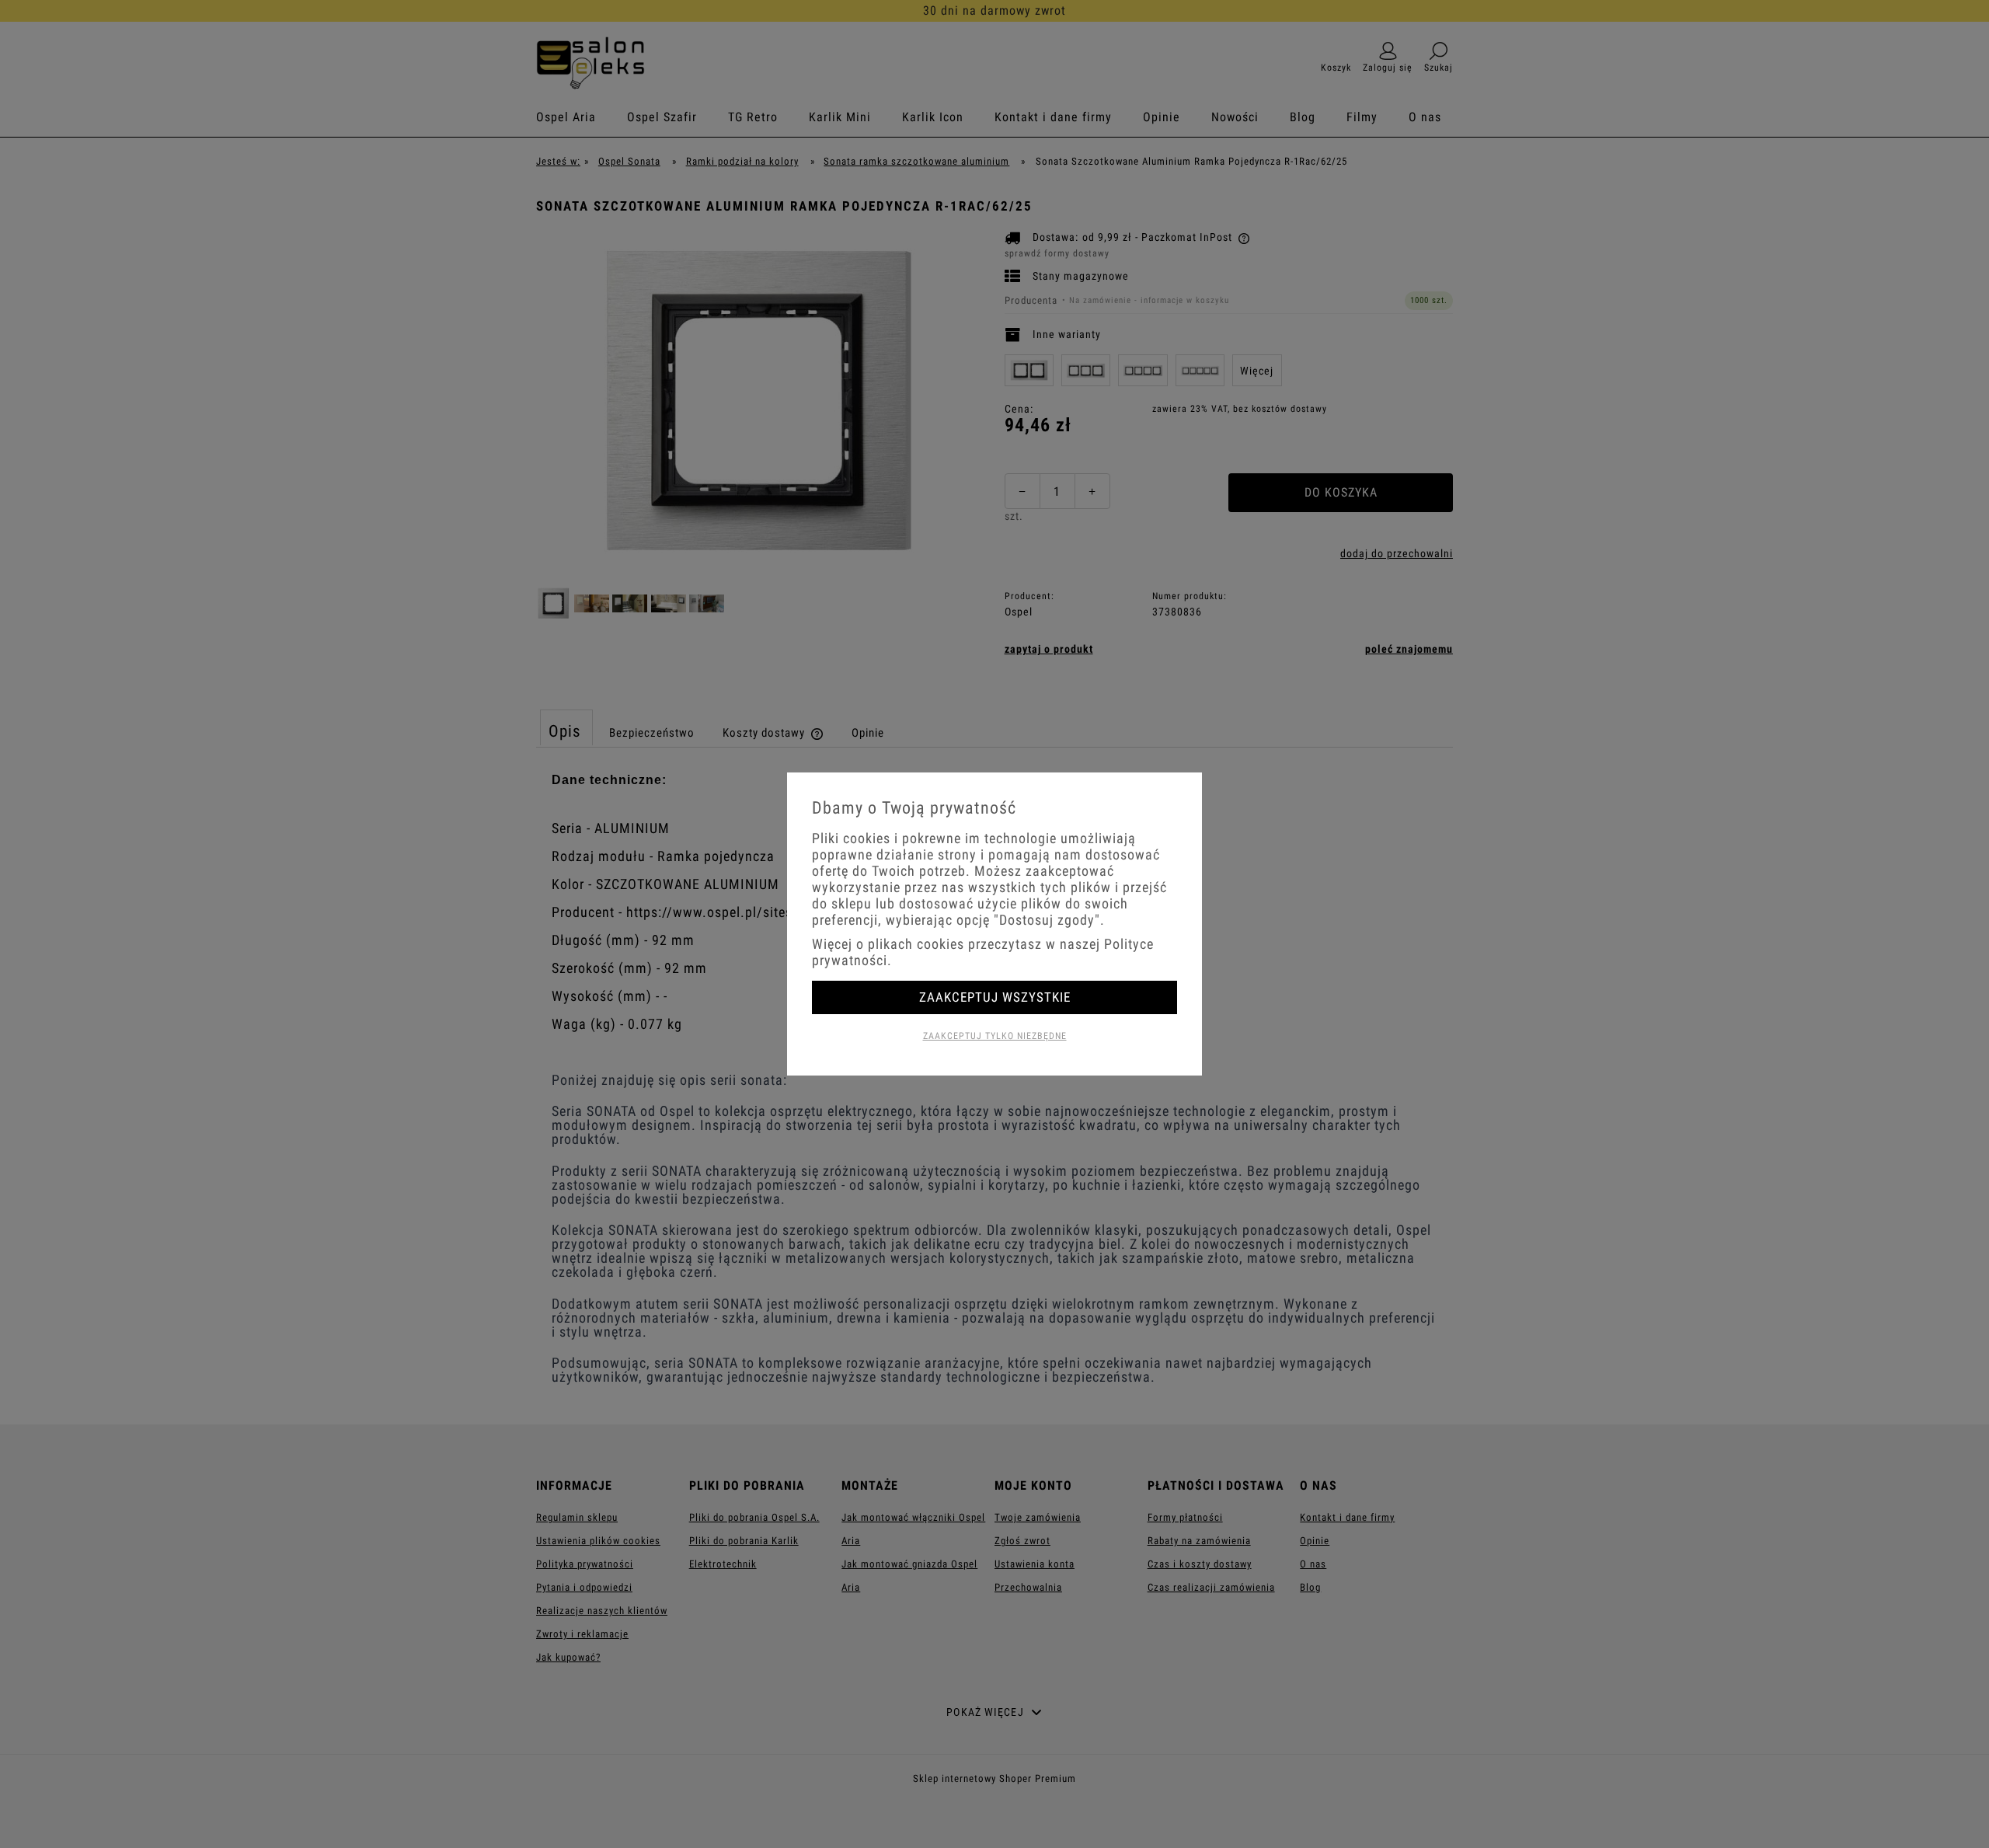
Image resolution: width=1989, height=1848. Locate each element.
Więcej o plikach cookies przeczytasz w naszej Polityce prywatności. (983, 952)
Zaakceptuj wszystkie (995, 997)
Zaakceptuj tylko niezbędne (995, 1036)
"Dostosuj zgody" (1047, 920)
